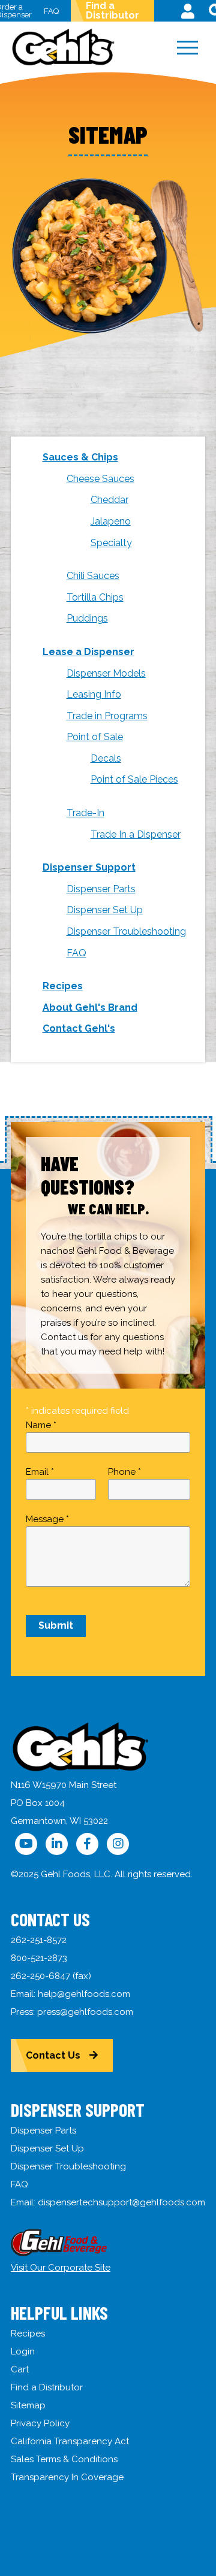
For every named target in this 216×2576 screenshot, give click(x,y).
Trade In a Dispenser (136, 834)
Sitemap (28, 2405)
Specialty (111, 543)
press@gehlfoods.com (85, 2012)
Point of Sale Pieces (134, 779)
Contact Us (53, 2055)
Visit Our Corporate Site (61, 2268)
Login (23, 2351)
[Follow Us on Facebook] (87, 1844)
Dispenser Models (106, 673)
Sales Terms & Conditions (64, 2459)
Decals (106, 758)
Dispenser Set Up (105, 910)
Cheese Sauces (100, 479)
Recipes (63, 986)
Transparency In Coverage (67, 2477)
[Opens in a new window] (59, 2253)
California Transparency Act (70, 2441)
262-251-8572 (39, 1940)
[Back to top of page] (191, 2548)
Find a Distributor (112, 10)
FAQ (51, 11)
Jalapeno (111, 521)
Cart (20, 2369)
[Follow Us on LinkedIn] (57, 1844)
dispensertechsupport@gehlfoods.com (121, 2202)
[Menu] (187, 48)
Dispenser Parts (101, 889)
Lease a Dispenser (88, 652)
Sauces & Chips (80, 457)
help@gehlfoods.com (84, 1994)
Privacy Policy (40, 2423)
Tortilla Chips (95, 597)
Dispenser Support (89, 867)
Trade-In (85, 813)
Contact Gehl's (79, 1028)
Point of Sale (95, 737)
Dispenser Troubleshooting (126, 931)
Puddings (87, 618)
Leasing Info (94, 694)
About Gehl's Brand (90, 1007)
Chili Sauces (93, 576)
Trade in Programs (107, 716)
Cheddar (109, 500)
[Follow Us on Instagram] (118, 1844)
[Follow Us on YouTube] (26, 1844)
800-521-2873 (39, 1958)
